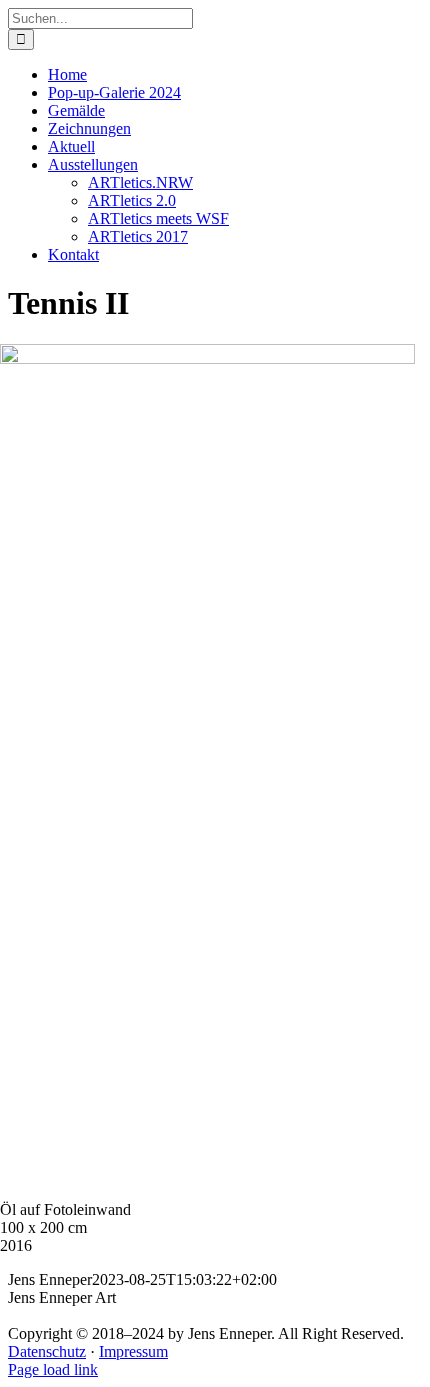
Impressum (133, 1351)
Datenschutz (47, 1351)
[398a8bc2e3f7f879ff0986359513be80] (207, 358)
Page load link (53, 1369)
